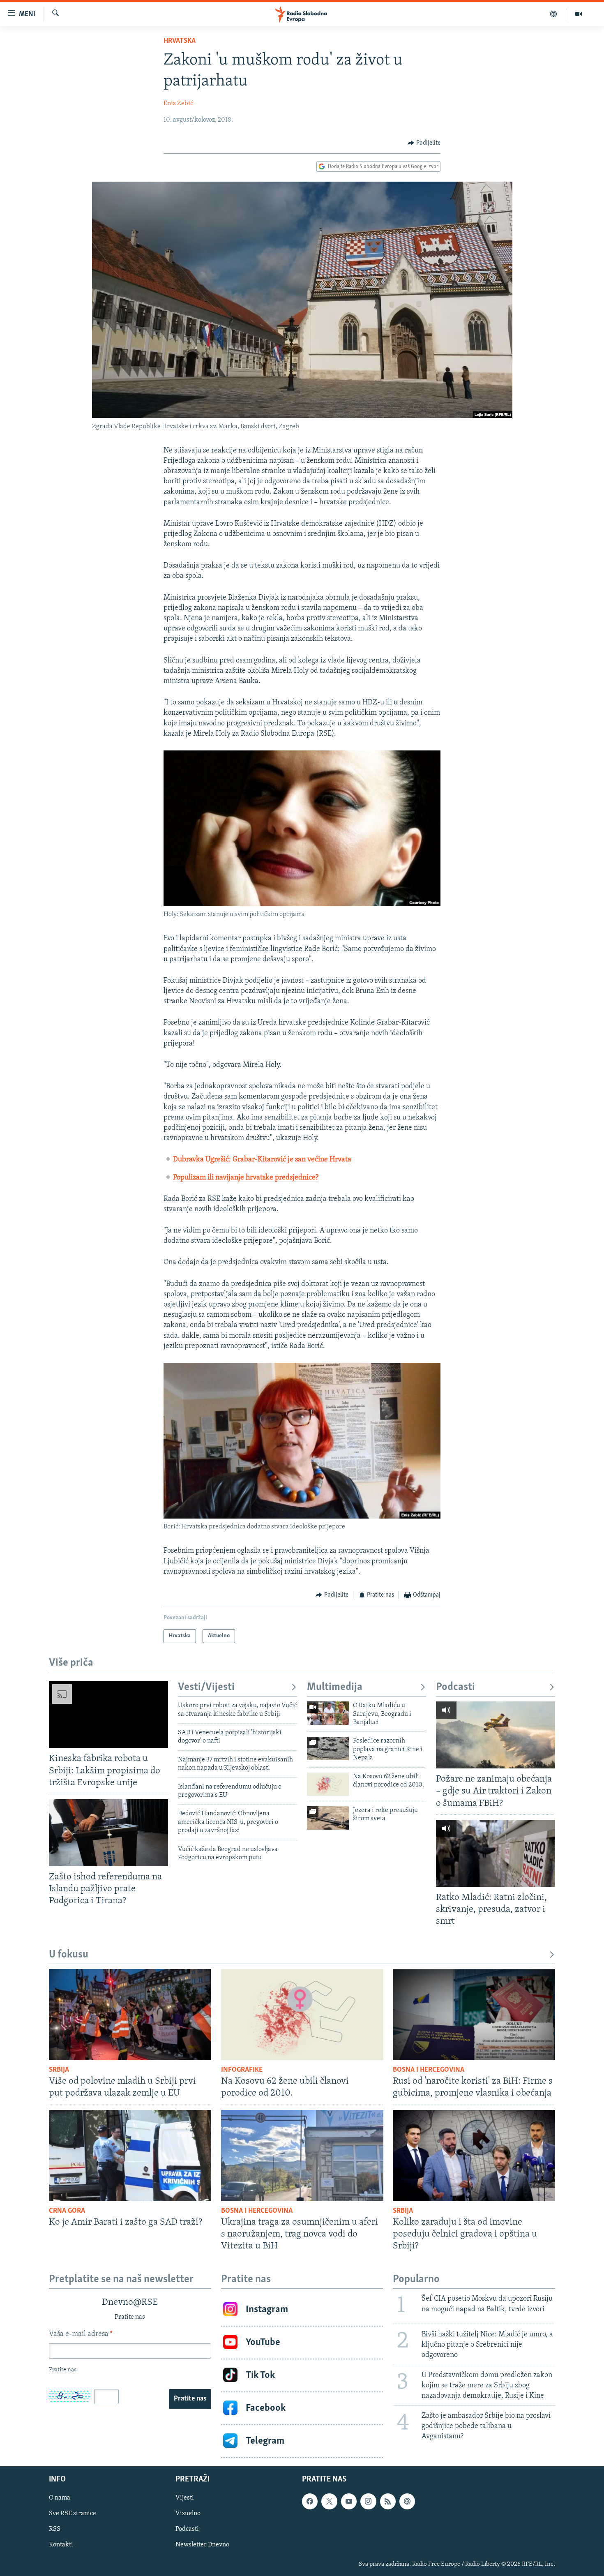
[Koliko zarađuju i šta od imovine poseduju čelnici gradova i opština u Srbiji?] (474, 2156)
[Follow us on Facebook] (310, 2501)
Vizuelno (188, 2514)
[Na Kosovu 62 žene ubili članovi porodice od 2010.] (328, 1784)
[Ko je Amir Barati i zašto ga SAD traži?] (130, 2156)
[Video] (579, 14)
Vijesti (185, 2498)
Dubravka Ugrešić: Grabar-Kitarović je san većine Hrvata (262, 1160)
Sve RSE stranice (73, 2514)
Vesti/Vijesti (206, 1687)
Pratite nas (190, 2399)
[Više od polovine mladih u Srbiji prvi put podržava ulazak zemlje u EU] (130, 2015)
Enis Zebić (178, 104)
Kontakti (61, 2545)
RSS (55, 2529)
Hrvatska (180, 41)
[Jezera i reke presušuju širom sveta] (328, 1818)
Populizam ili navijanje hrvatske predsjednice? (246, 1178)
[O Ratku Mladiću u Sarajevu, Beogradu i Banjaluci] (328, 1713)
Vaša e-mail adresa (81, 2334)
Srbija (59, 2070)
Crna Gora (67, 2211)
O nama (60, 2498)
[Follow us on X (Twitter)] (329, 2501)
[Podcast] (554, 14)
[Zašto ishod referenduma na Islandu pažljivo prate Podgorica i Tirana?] (108, 1833)
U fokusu (69, 1955)
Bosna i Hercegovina (429, 2070)
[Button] (424, 143)
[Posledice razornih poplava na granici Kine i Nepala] (328, 1748)
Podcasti (455, 1687)
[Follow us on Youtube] (349, 2501)
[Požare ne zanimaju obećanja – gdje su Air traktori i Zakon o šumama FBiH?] (496, 1735)
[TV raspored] (407, 2501)
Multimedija (335, 1687)
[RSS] (388, 2501)
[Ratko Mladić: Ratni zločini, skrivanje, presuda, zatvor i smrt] (496, 1853)
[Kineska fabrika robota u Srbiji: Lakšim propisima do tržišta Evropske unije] (108, 1714)
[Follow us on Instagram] (368, 2501)
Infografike (242, 2070)
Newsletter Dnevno (202, 2545)
